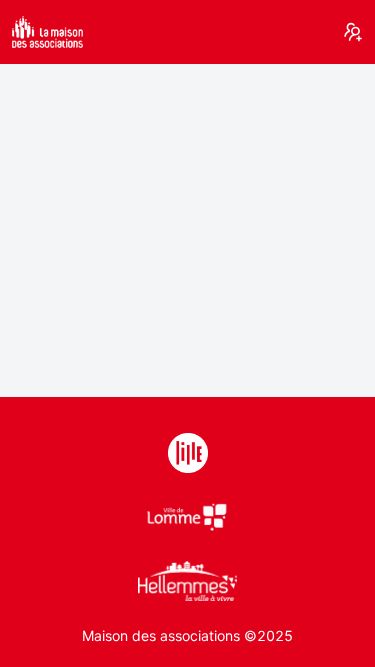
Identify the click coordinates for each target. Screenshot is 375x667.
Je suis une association (353, 32)
